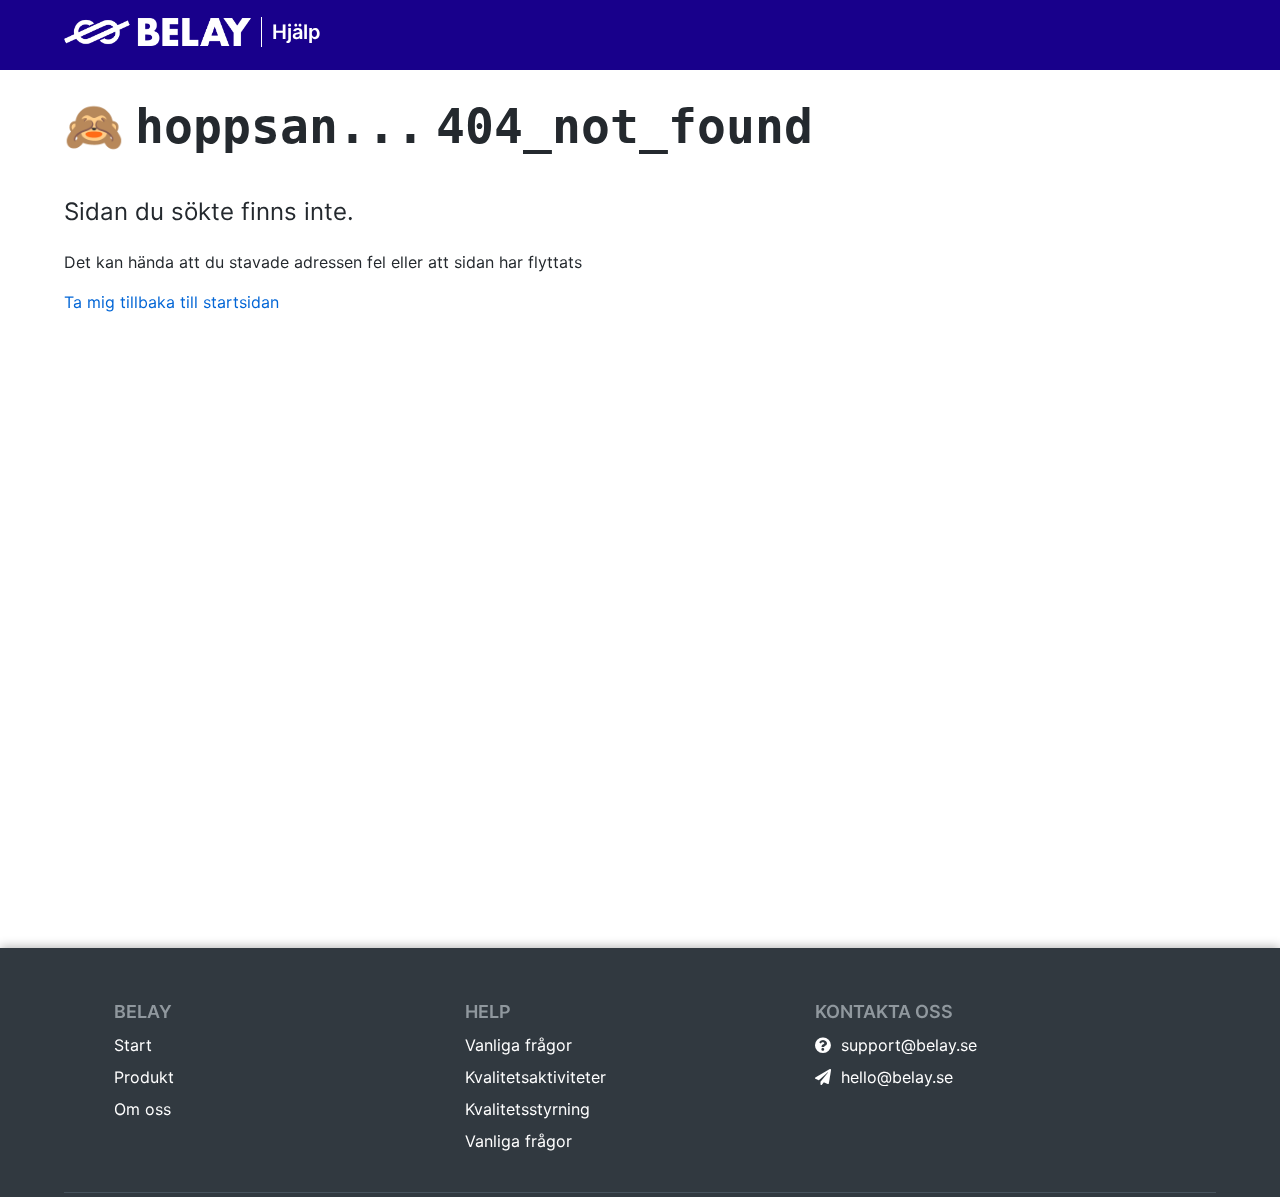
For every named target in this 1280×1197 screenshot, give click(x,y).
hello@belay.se (894, 1077)
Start (133, 1045)
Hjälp (296, 32)
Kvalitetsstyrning (527, 1109)
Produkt (144, 1077)
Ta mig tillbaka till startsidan (171, 302)
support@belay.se (906, 1045)
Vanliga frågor (518, 1045)
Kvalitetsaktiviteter (535, 1077)
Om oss (142, 1109)
